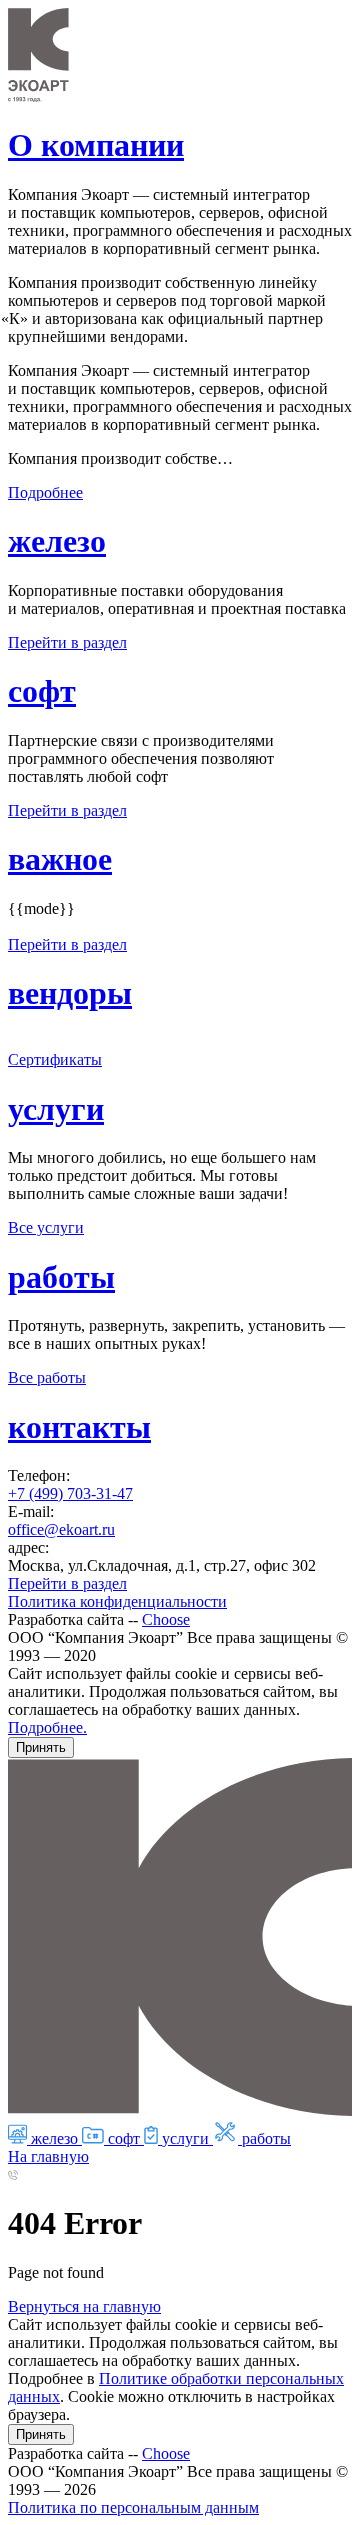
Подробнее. (47, 1727)
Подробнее (45, 492)
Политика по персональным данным (133, 2507)
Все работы (47, 1377)
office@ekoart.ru (61, 1529)
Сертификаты (55, 1059)
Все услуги (46, 1227)
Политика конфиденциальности (117, 1601)
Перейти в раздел (67, 642)
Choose (166, 1619)
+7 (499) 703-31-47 (70, 1493)
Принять (41, 1747)
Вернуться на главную (84, 2306)
